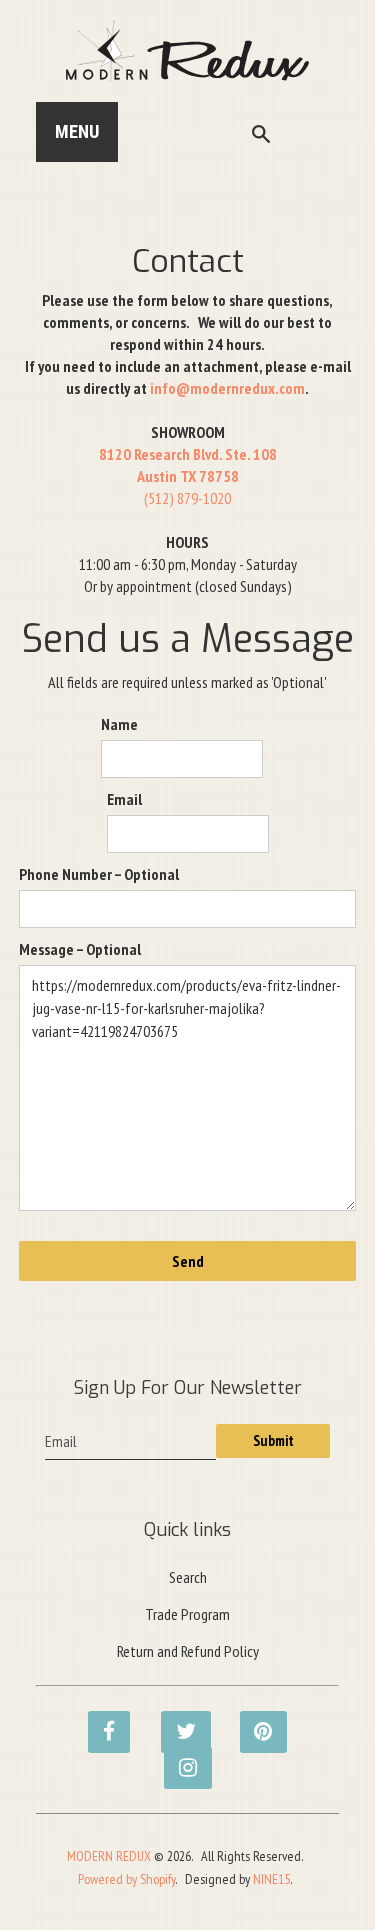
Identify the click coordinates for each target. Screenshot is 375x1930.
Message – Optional (80, 949)
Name (119, 724)
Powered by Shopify (126, 1879)
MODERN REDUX (109, 1856)
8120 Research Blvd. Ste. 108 (188, 454)
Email (124, 799)
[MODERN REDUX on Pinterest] (255, 1721)
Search (188, 1577)
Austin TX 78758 (188, 476)
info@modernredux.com (227, 388)
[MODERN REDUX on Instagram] (179, 1757)
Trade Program (187, 1614)
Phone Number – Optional (99, 874)
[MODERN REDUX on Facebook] (103, 1721)
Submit (273, 1440)
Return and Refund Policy (188, 1651)
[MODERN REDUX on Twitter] (176, 1721)
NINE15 (271, 1879)
